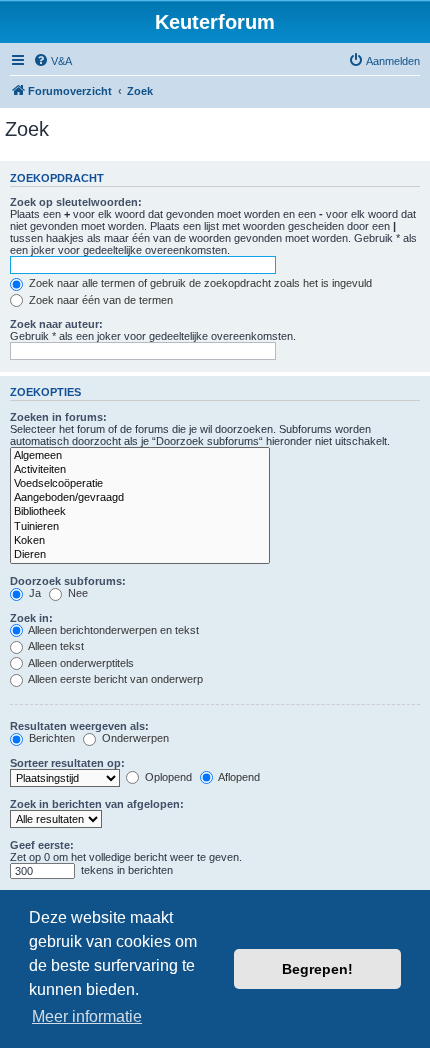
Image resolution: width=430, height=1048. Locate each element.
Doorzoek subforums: (68, 581)
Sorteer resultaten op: (67, 763)
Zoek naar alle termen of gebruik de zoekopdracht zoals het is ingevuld (199, 283)
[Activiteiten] (140, 470)
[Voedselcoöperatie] (140, 484)
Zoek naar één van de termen (99, 300)
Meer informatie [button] (87, 1016)
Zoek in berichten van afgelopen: (97, 804)
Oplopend (167, 777)
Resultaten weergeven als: (79, 726)
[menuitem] (52, 61)
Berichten (50, 738)
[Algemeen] (140, 456)
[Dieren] (140, 555)
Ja (33, 593)
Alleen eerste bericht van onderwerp (114, 679)
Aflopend (238, 777)
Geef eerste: (42, 845)
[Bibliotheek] (140, 512)
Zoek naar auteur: (56, 324)
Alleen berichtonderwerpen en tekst (112, 630)
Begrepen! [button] (317, 969)
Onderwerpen (134, 738)
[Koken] (140, 541)
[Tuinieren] (140, 527)
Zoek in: (31, 618)
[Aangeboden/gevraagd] (140, 498)
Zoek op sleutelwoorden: (76, 202)
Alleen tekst (55, 646)
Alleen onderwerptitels (80, 663)
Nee (76, 593)
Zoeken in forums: (58, 417)
